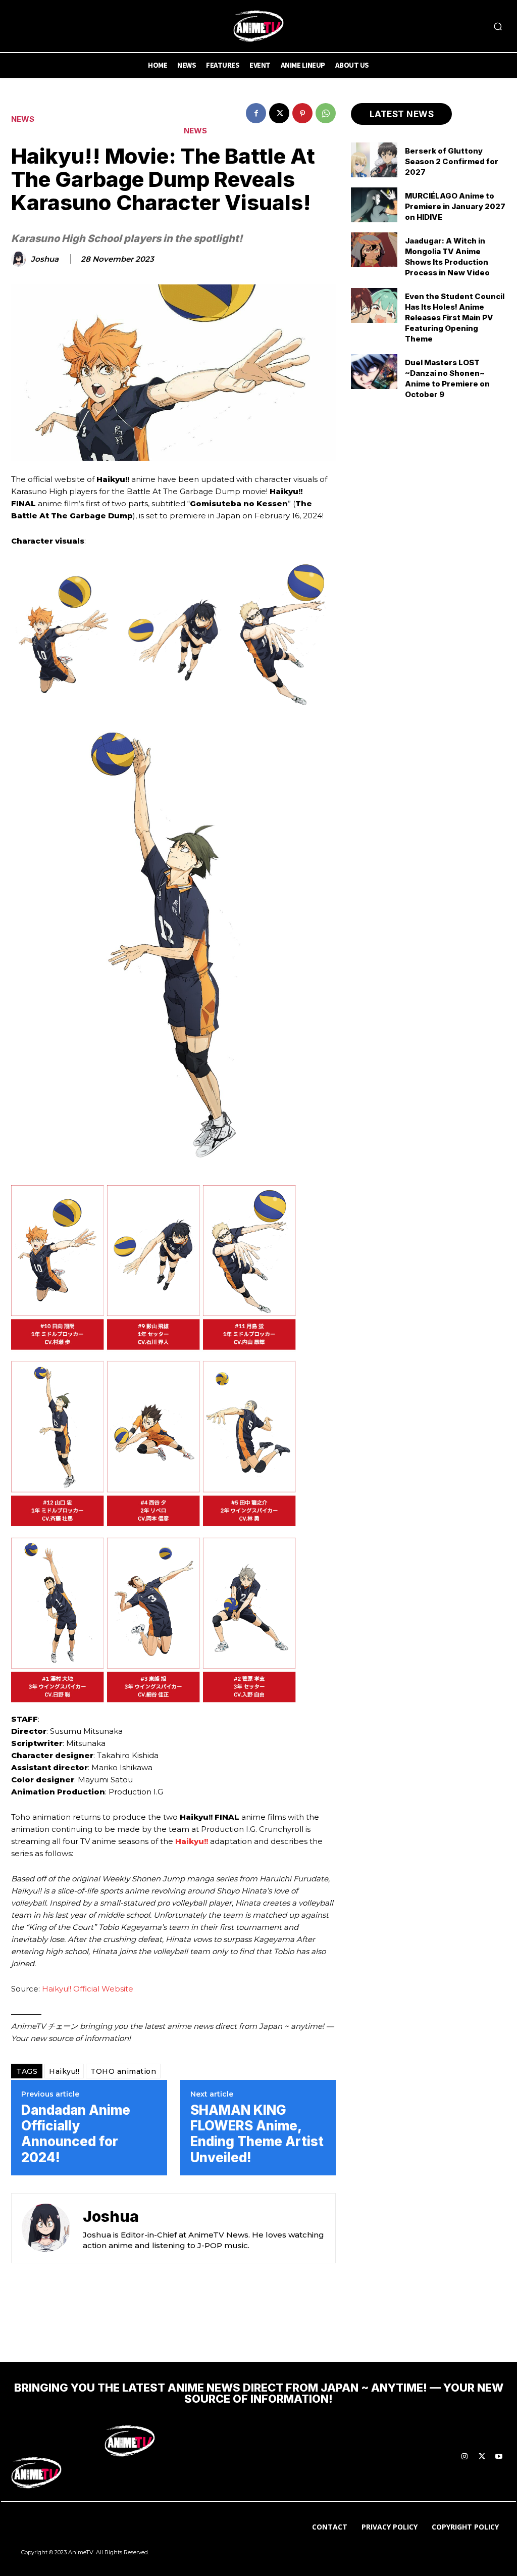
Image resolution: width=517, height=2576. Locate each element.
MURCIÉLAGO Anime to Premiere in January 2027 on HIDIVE (455, 206)
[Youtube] (499, 2457)
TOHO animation (123, 2071)
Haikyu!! (192, 1841)
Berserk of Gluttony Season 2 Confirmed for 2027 (452, 161)
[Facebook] (256, 113)
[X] (279, 113)
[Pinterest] (302, 113)
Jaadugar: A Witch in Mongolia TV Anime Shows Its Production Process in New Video (447, 257)
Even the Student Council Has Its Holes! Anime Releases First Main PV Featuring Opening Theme (455, 318)
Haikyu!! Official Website (88, 1989)
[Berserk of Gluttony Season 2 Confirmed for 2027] (374, 160)
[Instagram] (464, 2457)
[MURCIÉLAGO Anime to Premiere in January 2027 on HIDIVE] (374, 205)
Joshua (45, 259)
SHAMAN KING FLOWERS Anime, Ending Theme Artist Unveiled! (257, 2134)
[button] (498, 26)
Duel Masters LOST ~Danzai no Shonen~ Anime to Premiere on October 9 (447, 378)
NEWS (23, 119)
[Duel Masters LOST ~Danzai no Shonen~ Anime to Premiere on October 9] (374, 372)
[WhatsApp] (326, 113)
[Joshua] (20, 259)
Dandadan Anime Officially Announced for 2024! (76, 2134)
